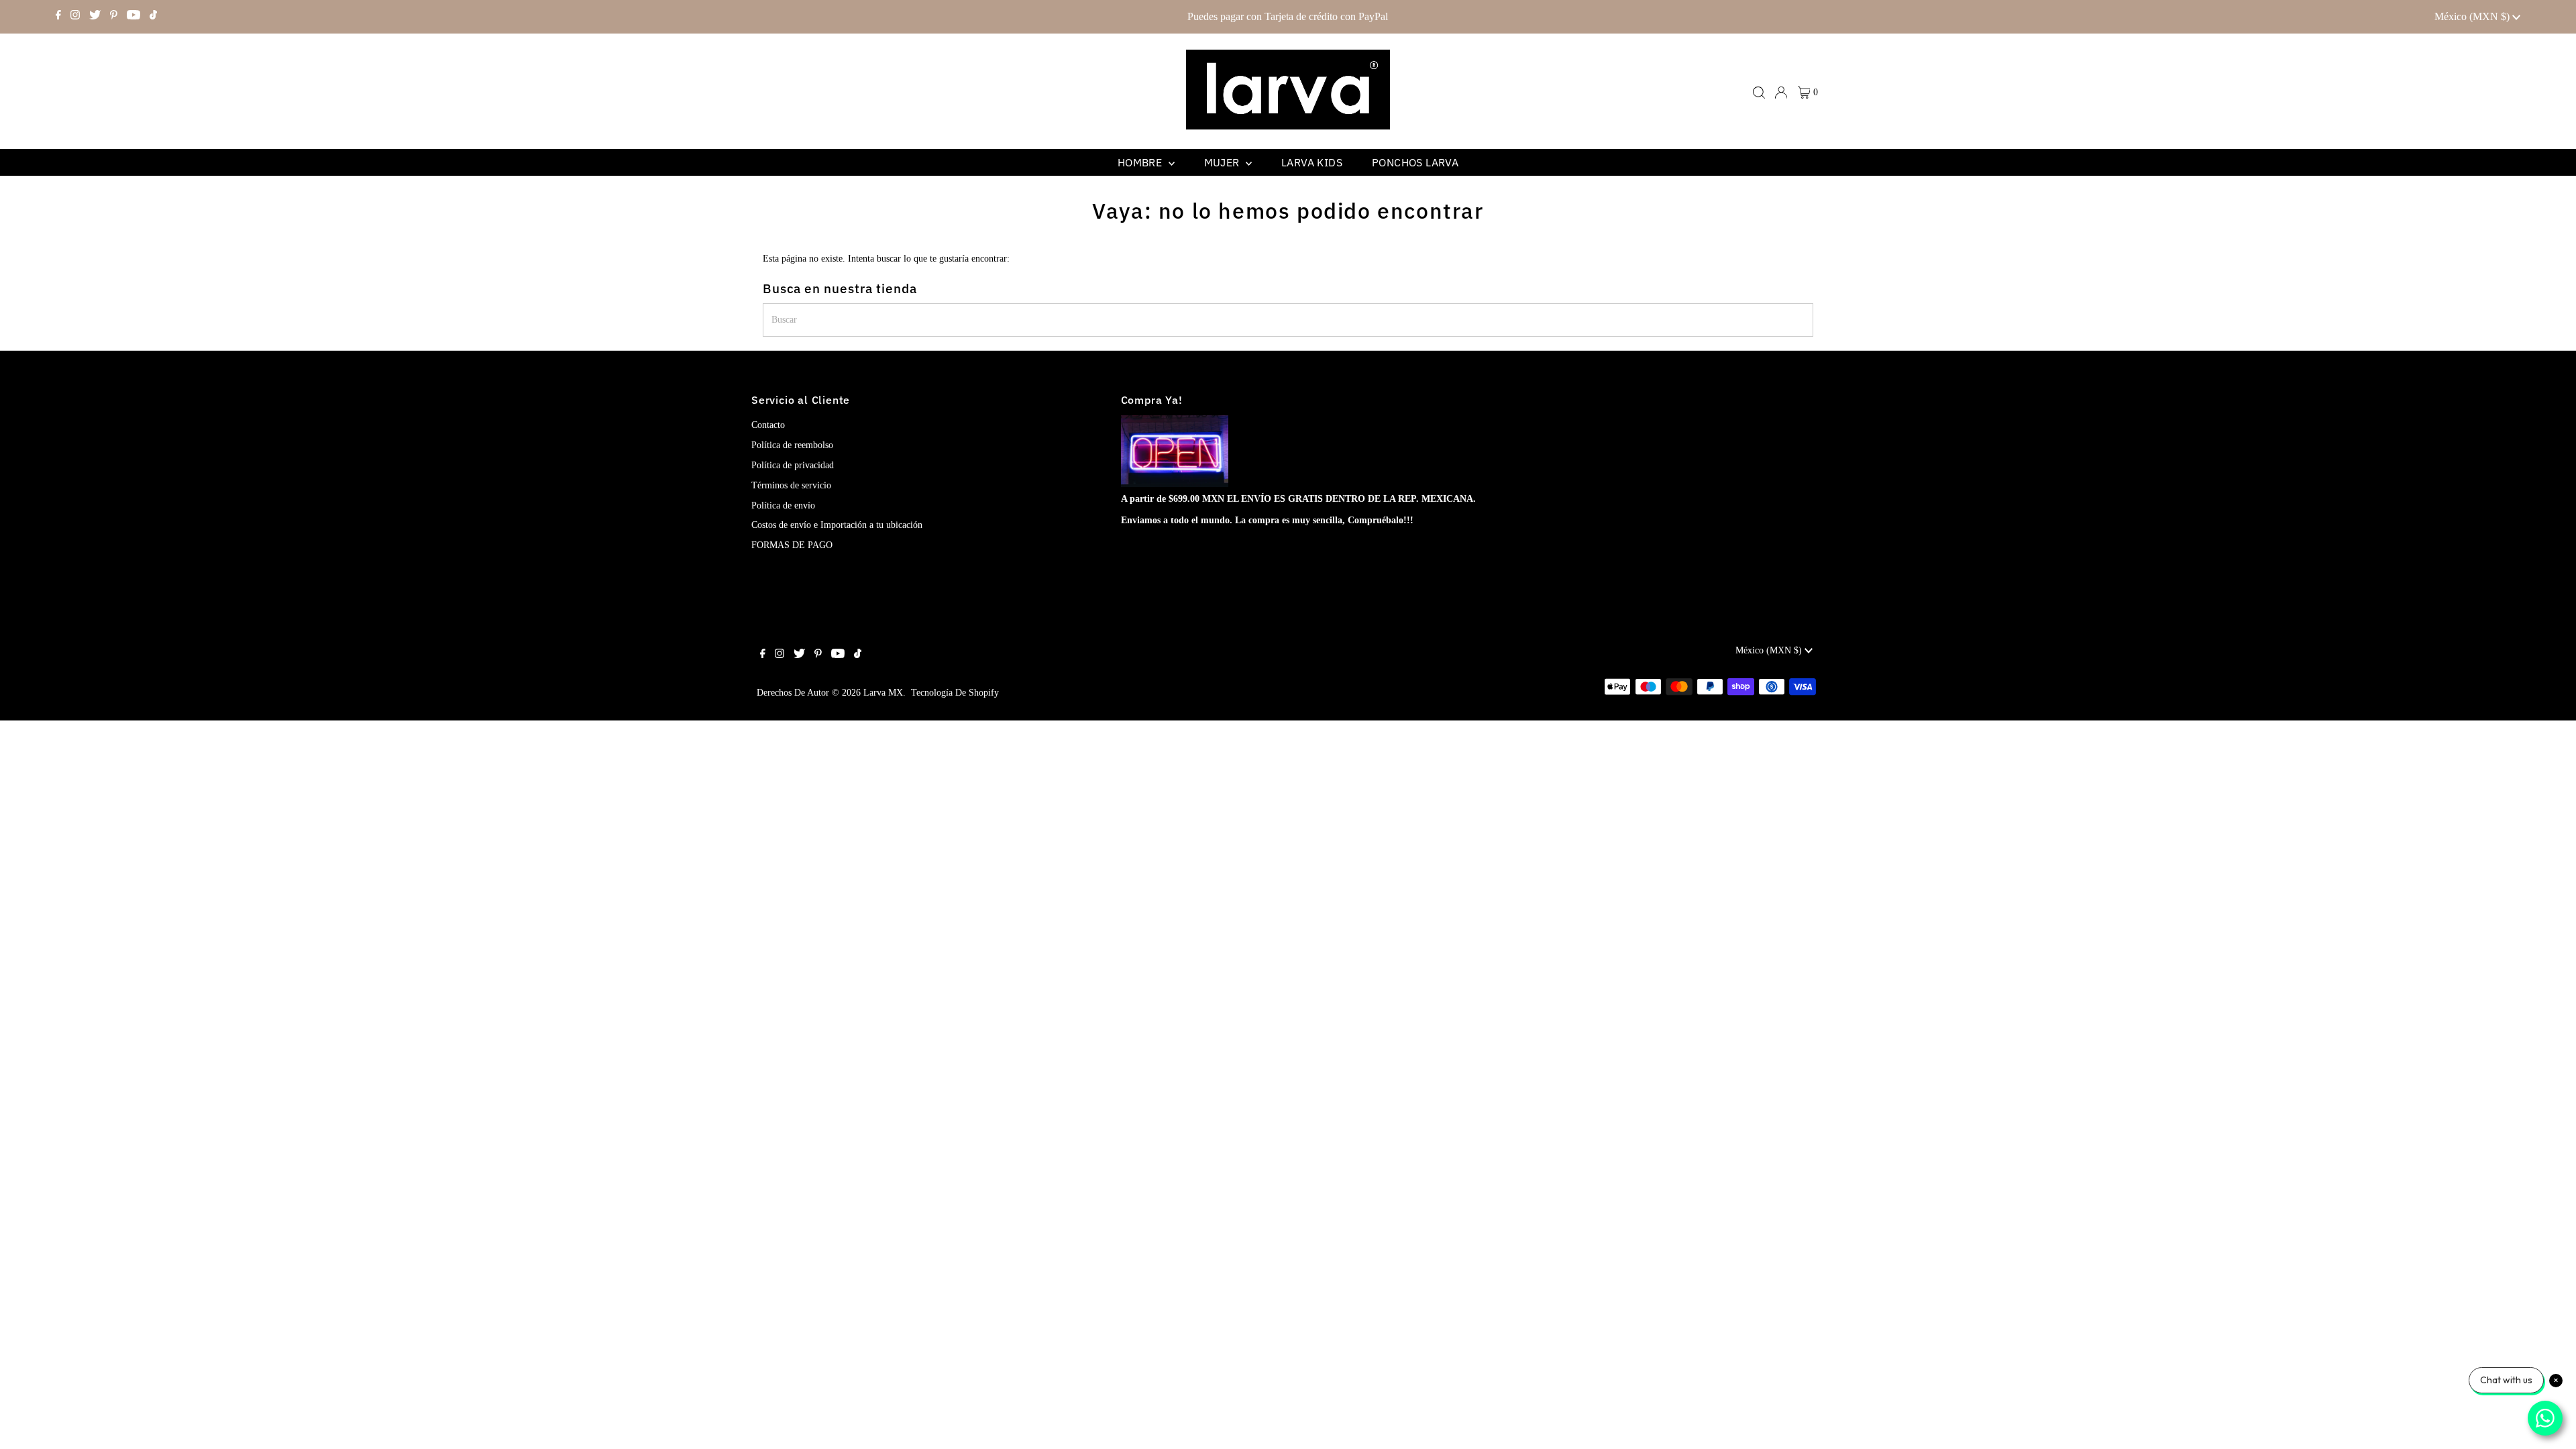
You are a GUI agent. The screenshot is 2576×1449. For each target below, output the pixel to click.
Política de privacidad (793, 465)
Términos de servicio (791, 485)
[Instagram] (75, 17)
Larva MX (883, 693)
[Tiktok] (153, 17)
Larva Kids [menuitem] (1312, 162)
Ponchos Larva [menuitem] (1415, 162)
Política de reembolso (792, 445)
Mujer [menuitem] (1223, 162)
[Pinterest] (114, 17)
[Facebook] (58, 17)
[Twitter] (95, 17)
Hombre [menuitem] (1141, 162)
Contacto (768, 425)
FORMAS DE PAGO (792, 545)
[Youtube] (133, 17)
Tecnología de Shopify (955, 693)
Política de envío (783, 505)
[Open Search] (1759, 93)
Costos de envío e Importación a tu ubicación (837, 525)
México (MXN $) (2473, 16)
